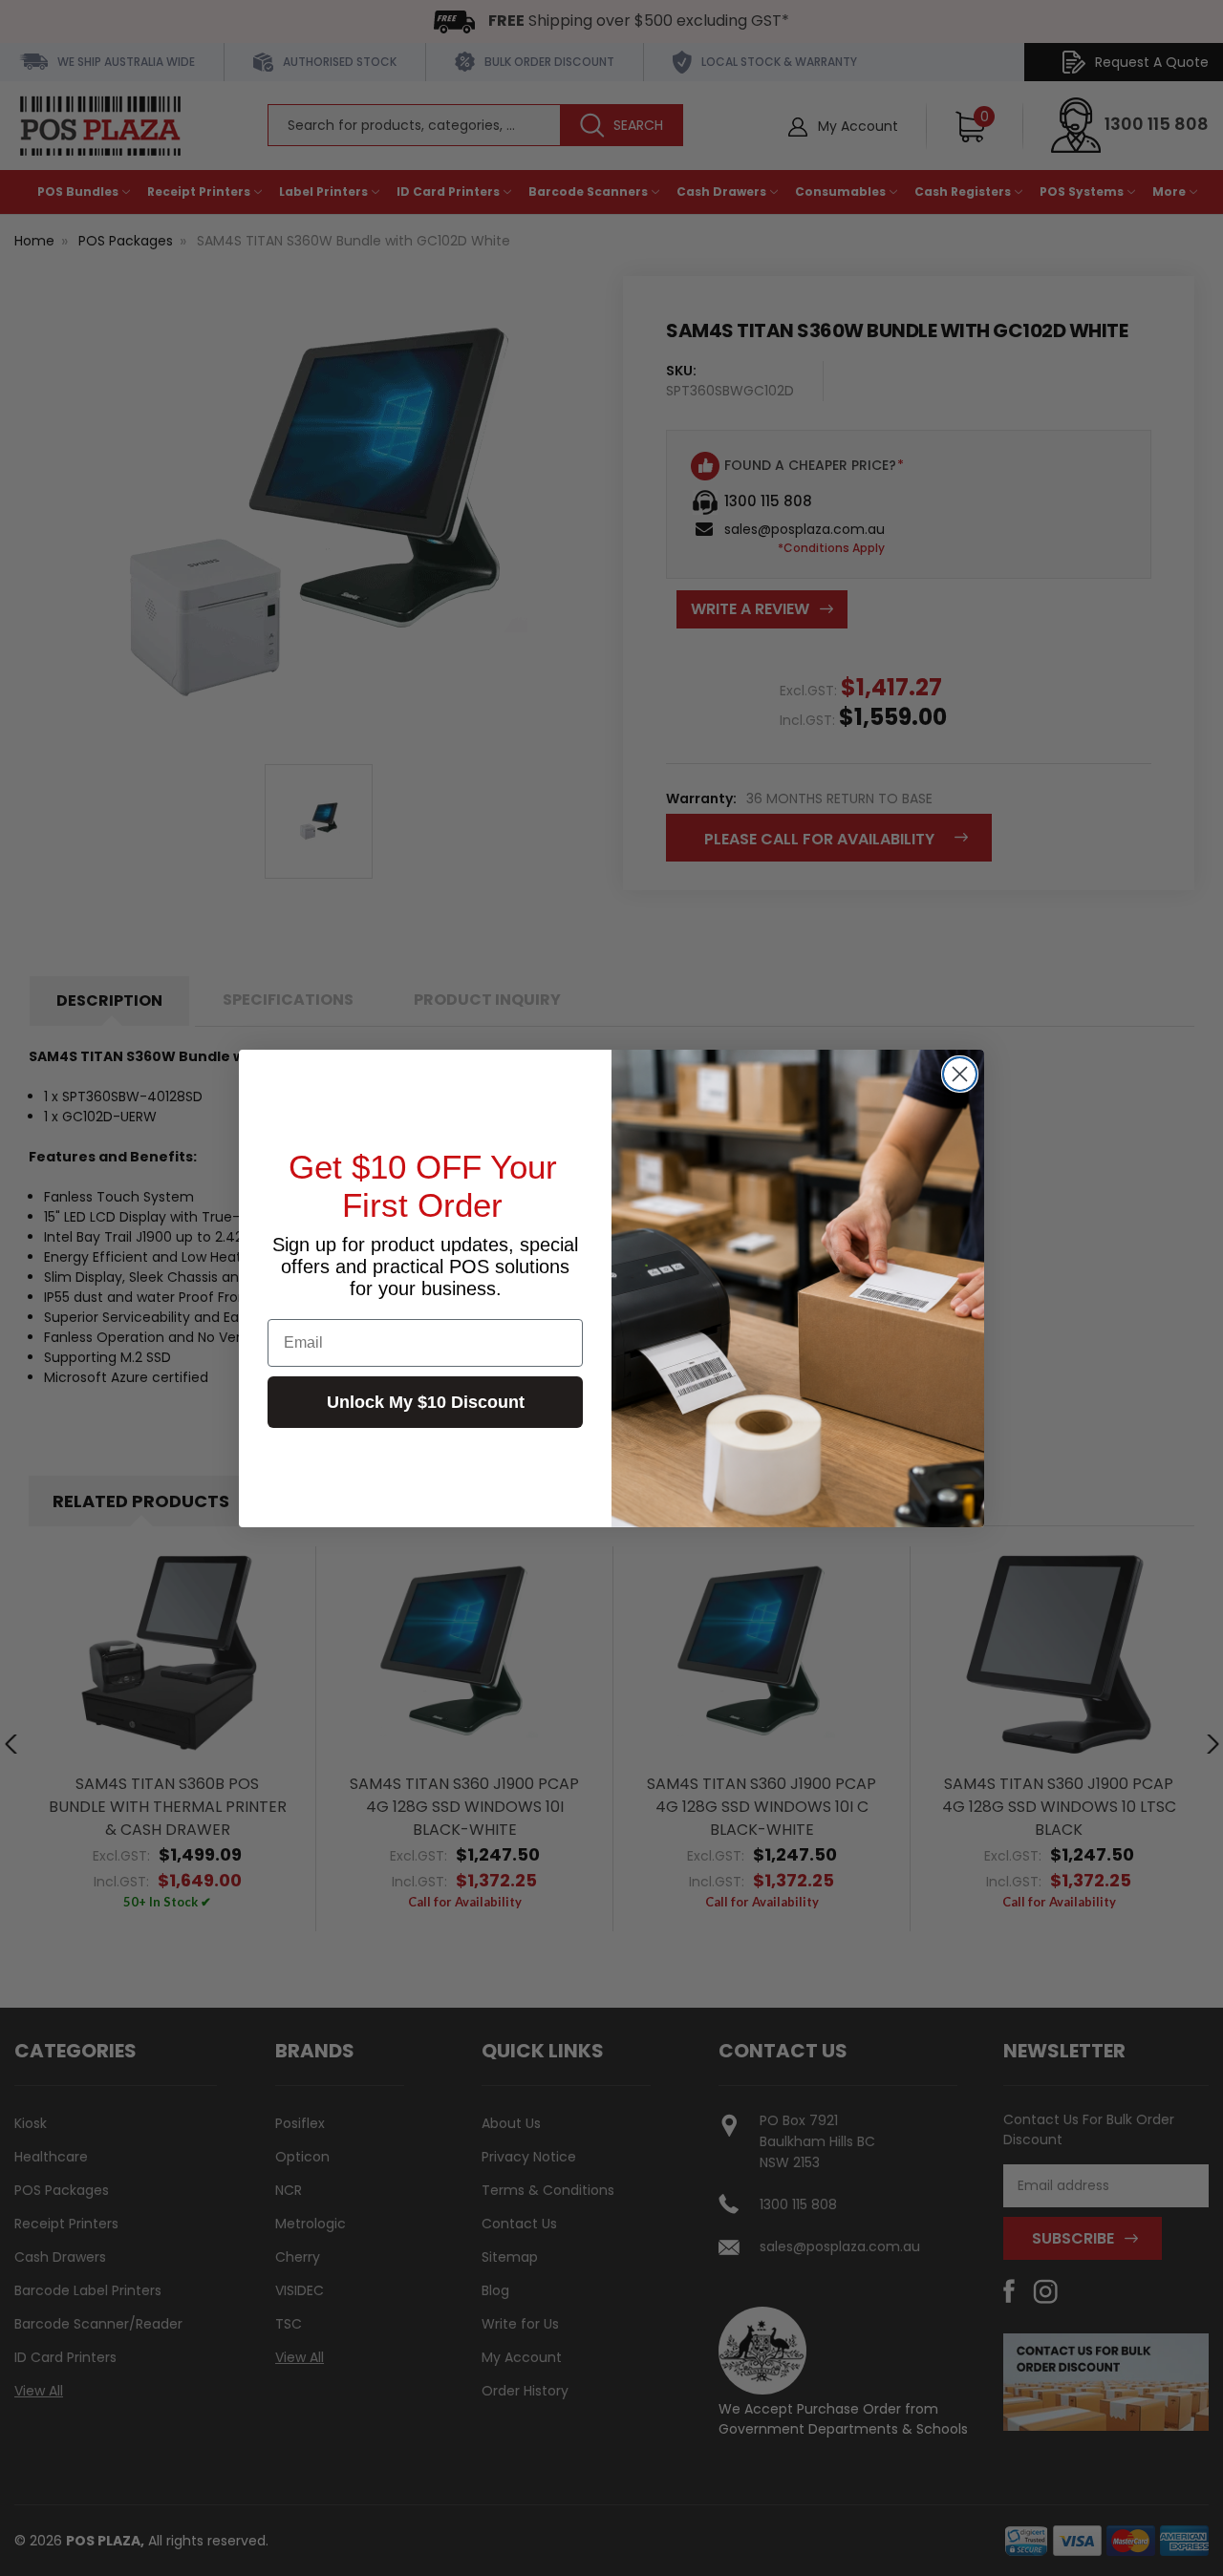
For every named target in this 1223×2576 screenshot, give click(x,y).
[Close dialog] (960, 1074)
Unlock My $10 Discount (426, 1402)
